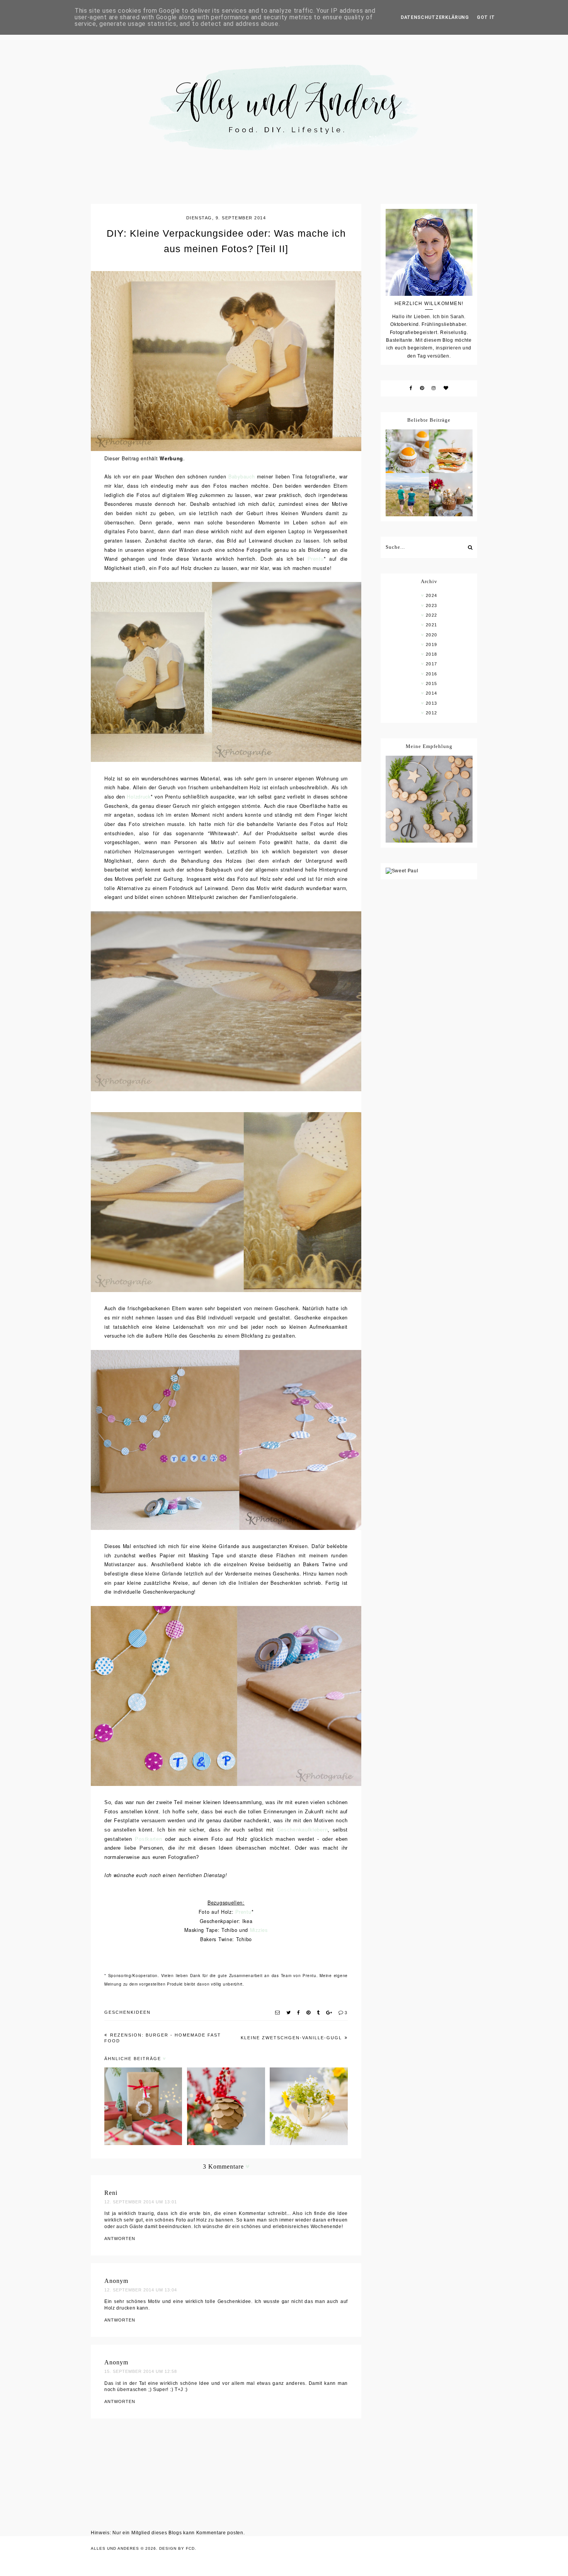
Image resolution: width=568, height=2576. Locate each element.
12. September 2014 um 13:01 (141, 2202)
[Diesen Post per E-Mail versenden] (278, 2013)
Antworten (120, 2239)
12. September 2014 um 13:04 (141, 2290)
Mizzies (259, 1930)
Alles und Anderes (115, 2548)
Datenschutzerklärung (435, 17)
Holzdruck (139, 797)
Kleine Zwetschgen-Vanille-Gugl (292, 2038)
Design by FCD (177, 2548)
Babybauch (241, 477)
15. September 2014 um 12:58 (141, 2371)
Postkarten (148, 1839)
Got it (486, 17)
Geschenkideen (128, 2012)
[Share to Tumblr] (319, 2013)
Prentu (315, 559)
